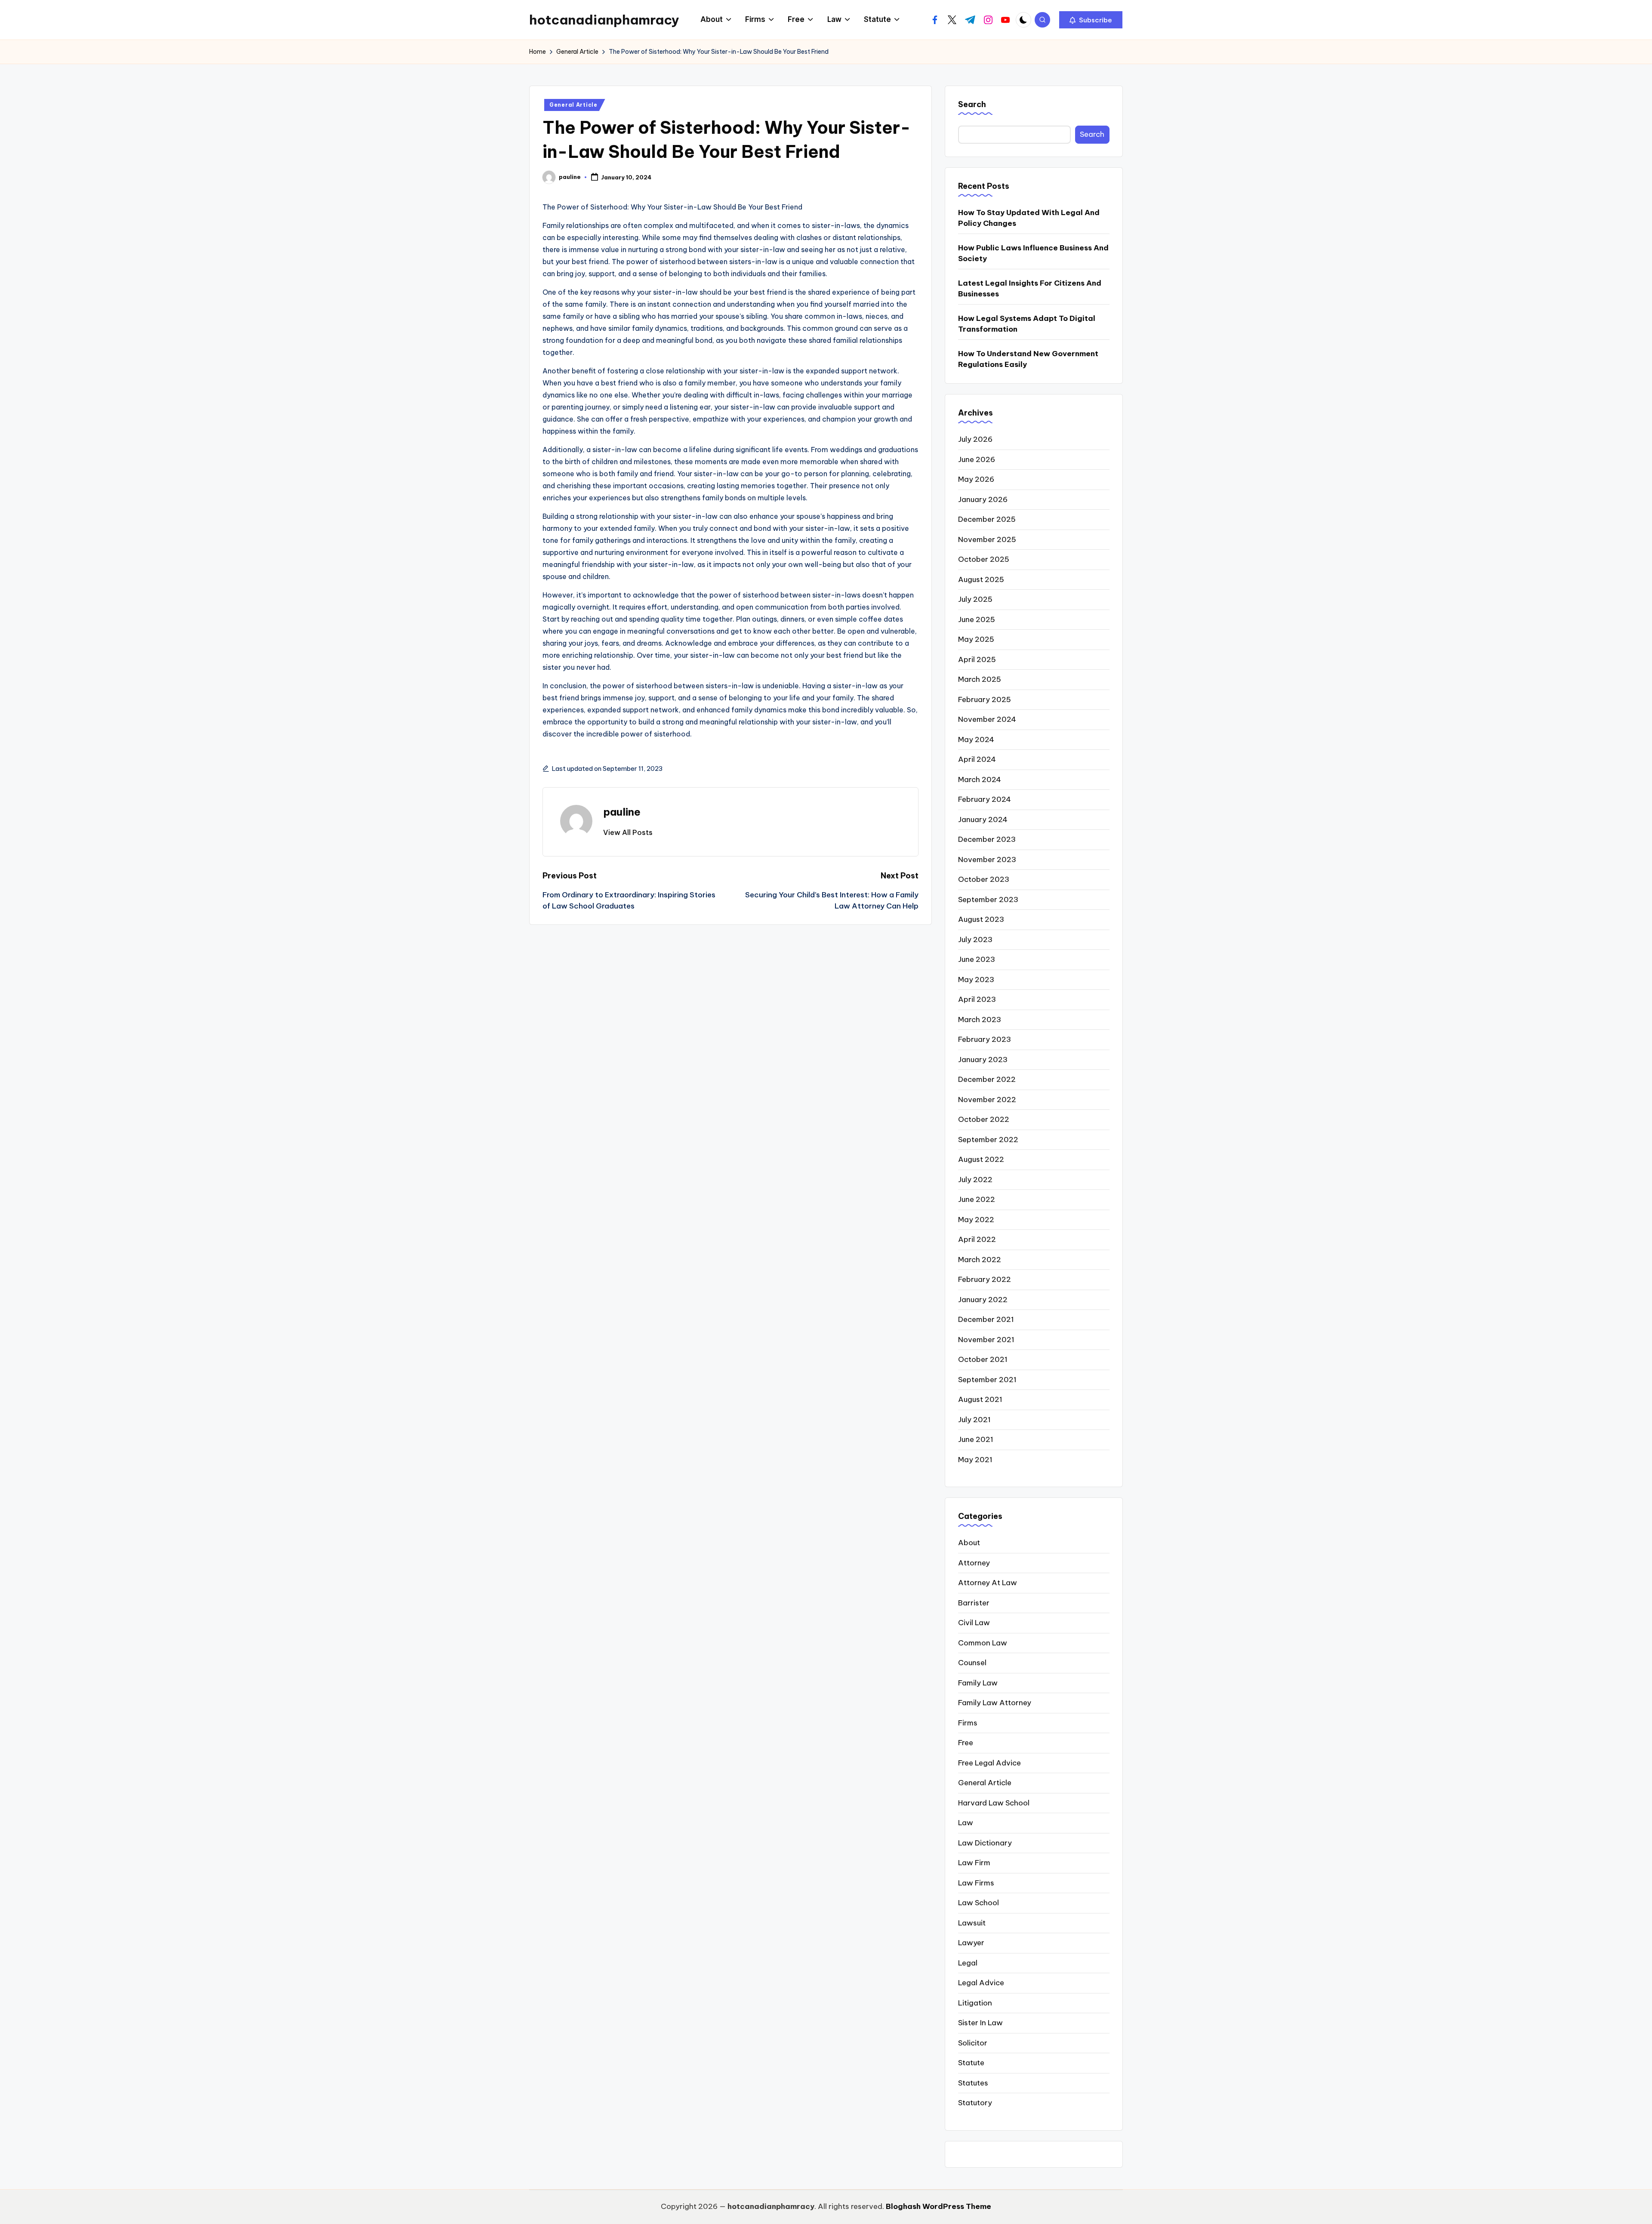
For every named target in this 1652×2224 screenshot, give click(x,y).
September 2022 (988, 1140)
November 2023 (987, 859)
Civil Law (974, 1623)
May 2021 (975, 1460)
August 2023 (981, 919)
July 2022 (975, 1180)
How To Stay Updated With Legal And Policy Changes (1029, 218)
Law (966, 1823)
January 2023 (983, 1060)
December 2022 (987, 1079)
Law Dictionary (985, 1843)
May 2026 (976, 479)
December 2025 (987, 519)
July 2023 (975, 940)
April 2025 (977, 659)
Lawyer (971, 1943)
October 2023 (984, 879)
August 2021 (980, 1399)
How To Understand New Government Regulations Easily (1028, 359)
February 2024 (985, 799)
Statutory (975, 2103)
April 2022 (977, 1239)
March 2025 (980, 679)
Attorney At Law (988, 1583)
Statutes (973, 2083)
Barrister (974, 1603)
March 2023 (980, 1020)
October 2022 (984, 1119)
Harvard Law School (994, 1803)
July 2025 (975, 599)
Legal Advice (981, 1983)
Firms (968, 1723)
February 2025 (985, 699)
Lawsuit (972, 1923)
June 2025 (977, 619)
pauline (622, 812)
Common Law (983, 1643)
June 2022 (977, 1199)
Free (966, 1743)
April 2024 (977, 759)
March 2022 (980, 1260)
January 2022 (983, 1300)
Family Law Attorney (995, 1703)
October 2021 (983, 1359)
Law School (979, 1903)
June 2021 (976, 1439)
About (969, 1543)
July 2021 (974, 1420)
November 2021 (986, 1340)
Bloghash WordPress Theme (938, 2206)
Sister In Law (980, 2023)
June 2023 (977, 959)
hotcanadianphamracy (604, 20)
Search (972, 104)
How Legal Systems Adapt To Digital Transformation (1027, 324)
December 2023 (987, 839)
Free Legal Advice (989, 1763)
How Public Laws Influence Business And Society (1033, 253)
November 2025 (987, 539)
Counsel (972, 1663)
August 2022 (981, 1159)
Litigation (975, 2003)
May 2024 (976, 739)
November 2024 (987, 719)
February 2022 (985, 1279)
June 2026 (977, 459)
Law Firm (974, 1863)
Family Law (978, 1683)
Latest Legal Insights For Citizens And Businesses (1030, 289)
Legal (968, 1963)
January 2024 (983, 819)
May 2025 (976, 639)
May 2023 (976, 980)
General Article (573, 105)
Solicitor (973, 2043)
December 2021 (986, 1319)
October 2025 (984, 559)
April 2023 (977, 999)
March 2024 (980, 779)
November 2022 (987, 1100)
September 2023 (988, 899)
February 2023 (985, 1039)
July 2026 (975, 439)
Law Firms (976, 1883)
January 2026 (983, 499)
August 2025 (981, 579)
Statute (971, 2063)
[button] (1091, 20)
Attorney (974, 1563)
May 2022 (976, 1220)
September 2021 (987, 1380)
